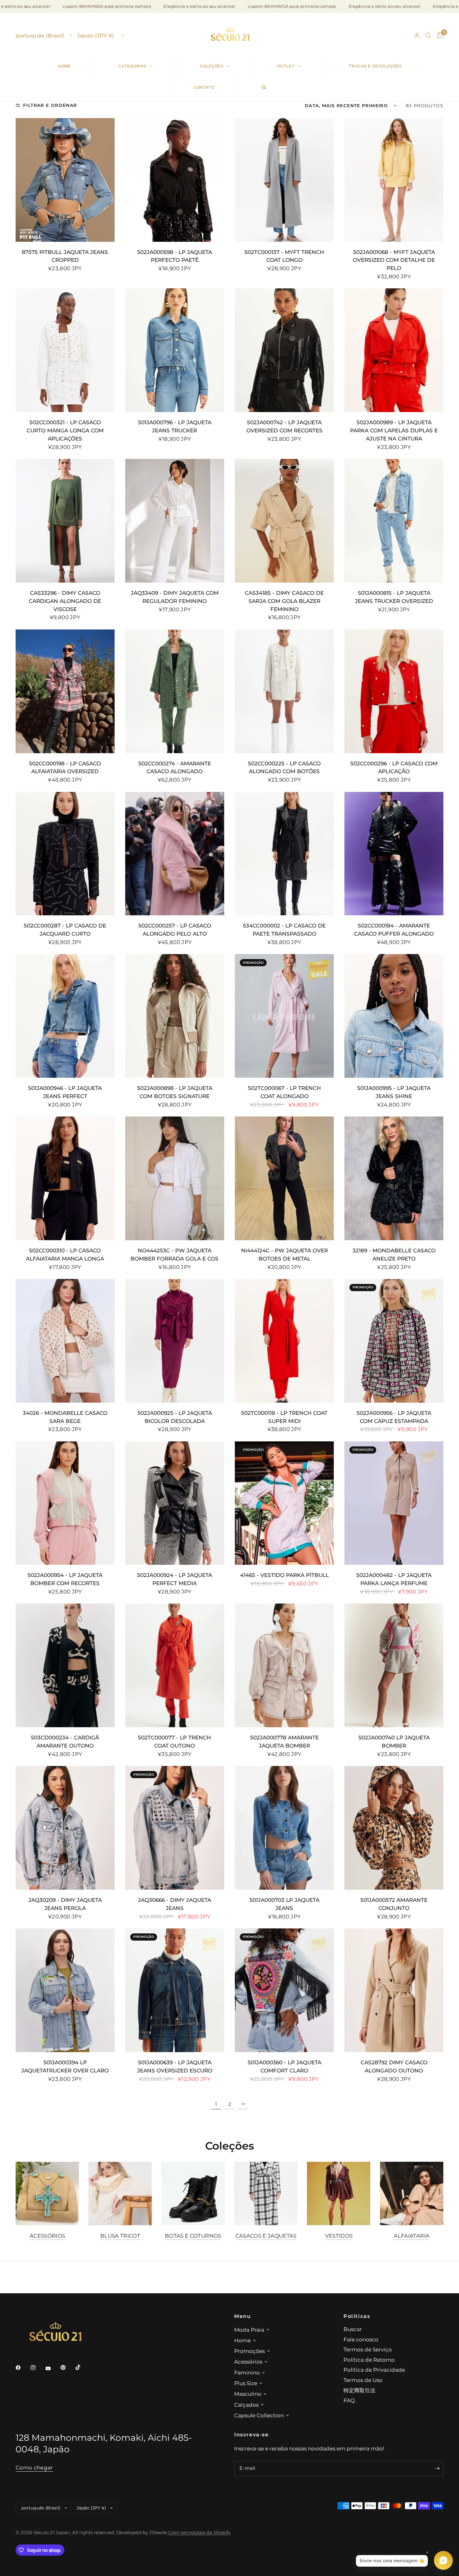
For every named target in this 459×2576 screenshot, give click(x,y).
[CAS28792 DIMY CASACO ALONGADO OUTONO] (394, 1990)
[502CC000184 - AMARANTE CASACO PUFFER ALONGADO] (394, 854)
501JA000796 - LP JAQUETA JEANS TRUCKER (175, 426)
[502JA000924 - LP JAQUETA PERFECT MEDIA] (175, 1503)
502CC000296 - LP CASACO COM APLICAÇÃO (394, 767)
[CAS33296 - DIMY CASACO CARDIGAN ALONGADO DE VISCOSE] (65, 521)
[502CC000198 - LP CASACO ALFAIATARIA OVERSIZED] (65, 691)
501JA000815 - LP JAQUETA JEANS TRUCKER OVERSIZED (394, 597)
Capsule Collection (259, 2415)
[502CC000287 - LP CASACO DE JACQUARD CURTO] (65, 854)
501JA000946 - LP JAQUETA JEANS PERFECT (65, 1092)
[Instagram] (37, 2368)
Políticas (357, 2316)
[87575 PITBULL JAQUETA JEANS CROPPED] (65, 180)
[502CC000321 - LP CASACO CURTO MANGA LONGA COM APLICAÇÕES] (65, 350)
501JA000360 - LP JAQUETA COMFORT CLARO (284, 2066)
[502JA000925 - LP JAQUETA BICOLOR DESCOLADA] (175, 1341)
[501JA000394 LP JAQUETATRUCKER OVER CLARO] (65, 1990)
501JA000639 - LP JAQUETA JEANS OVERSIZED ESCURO (175, 2066)
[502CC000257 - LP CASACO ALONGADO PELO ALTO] (175, 854)
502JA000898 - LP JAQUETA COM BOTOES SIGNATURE (175, 1092)
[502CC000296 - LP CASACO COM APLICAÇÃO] (394, 691)
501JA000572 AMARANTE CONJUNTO (394, 1904)
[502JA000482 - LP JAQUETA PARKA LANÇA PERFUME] (394, 1503)
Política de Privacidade (374, 2370)
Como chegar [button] (34, 2468)
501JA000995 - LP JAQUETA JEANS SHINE (394, 1092)
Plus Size (246, 2383)
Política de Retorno (369, 2360)
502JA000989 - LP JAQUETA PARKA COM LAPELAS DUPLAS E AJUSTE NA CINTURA (394, 430)
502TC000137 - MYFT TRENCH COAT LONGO (284, 256)
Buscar (353, 2329)
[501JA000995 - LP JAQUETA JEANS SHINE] (394, 1016)
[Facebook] (22, 2368)
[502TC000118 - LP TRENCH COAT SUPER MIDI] (284, 1341)
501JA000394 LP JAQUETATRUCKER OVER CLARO (65, 2066)
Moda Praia (249, 2330)
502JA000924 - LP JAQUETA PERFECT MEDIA (175, 1579)
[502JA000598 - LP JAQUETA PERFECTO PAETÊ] (175, 180)
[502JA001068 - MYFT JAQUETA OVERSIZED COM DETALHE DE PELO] (394, 180)
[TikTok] (82, 2367)
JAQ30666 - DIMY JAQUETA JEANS (175, 1904)
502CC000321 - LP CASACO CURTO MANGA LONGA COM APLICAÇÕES (65, 430)
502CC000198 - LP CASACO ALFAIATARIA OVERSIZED (65, 767)
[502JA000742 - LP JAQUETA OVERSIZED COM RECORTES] (284, 350)
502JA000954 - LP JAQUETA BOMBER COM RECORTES (65, 1579)
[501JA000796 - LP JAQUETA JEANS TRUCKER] (175, 350)
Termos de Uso (363, 2380)
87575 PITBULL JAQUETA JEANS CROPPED (65, 256)
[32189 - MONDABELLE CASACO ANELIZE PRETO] (394, 1178)
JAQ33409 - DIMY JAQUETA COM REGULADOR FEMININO (175, 597)
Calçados (246, 2405)
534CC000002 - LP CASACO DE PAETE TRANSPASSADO (284, 930)
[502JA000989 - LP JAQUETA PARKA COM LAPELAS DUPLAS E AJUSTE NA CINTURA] (394, 350)
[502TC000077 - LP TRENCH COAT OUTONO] (175, 1665)
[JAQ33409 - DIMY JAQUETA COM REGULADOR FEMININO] (175, 521)
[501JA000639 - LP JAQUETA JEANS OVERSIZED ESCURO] (175, 1990)
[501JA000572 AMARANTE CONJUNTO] (394, 1828)
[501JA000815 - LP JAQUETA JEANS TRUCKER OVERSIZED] (394, 521)
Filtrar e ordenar (50, 105)
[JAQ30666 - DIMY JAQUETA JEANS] (175, 1828)
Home (242, 2340)
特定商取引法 (359, 2390)
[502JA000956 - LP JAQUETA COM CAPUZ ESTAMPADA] (394, 1341)
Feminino (247, 2372)
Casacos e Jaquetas (266, 2236)
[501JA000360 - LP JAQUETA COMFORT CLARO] (284, 1990)
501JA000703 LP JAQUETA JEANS (284, 1904)
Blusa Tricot (120, 2236)
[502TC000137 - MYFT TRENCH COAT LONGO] (284, 180)
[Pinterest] (67, 2367)
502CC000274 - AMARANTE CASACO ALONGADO (175, 767)
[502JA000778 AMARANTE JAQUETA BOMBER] (284, 1665)
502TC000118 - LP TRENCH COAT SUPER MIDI (284, 1417)
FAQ (349, 2400)
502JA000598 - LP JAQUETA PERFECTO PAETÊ (175, 256)
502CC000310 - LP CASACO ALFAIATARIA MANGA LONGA (65, 1254)
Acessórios (47, 2236)
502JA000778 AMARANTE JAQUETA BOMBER (284, 1741)
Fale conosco (361, 2339)
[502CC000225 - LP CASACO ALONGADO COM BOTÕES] (284, 691)
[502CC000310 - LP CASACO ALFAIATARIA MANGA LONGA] (65, 1178)
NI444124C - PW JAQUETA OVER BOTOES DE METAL (284, 1254)
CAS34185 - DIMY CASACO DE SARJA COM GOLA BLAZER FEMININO (284, 601)
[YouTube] (52, 2368)
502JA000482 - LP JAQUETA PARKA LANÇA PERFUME (394, 1579)
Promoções (249, 2351)
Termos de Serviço (368, 2349)
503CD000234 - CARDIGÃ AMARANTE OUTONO (65, 1741)
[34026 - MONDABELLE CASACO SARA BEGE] (65, 1341)
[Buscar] (428, 36)
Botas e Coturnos (193, 2236)
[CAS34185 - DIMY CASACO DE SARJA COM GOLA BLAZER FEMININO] (284, 521)
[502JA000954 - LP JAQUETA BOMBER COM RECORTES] (65, 1503)
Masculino (248, 2394)
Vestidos (339, 2236)
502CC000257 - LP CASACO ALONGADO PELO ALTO (175, 930)
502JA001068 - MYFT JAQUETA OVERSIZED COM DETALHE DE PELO (394, 260)
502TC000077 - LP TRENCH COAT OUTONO (175, 1741)
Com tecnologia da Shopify (200, 2533)
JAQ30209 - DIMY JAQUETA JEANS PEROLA (65, 1904)
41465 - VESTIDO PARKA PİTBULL (284, 1575)
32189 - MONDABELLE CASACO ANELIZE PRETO (394, 1254)
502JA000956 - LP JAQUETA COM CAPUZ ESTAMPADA (394, 1417)
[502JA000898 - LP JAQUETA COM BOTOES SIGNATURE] (175, 1016)
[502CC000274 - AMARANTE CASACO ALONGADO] (175, 691)
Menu (242, 2316)
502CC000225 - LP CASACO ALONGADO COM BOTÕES (284, 767)
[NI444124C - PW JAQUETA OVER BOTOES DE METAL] (284, 1178)
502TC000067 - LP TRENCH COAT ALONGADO (284, 1092)
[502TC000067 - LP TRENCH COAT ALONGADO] (284, 1016)
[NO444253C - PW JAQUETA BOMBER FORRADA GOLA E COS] (175, 1178)
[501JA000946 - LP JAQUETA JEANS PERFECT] (65, 1016)
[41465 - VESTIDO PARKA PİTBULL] (284, 1503)
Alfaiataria (412, 2236)
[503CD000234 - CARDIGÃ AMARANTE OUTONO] (65, 1665)
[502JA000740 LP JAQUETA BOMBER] (394, 1665)
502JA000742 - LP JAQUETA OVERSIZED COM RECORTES (284, 426)
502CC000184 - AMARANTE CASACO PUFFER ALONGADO (394, 930)
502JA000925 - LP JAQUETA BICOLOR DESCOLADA (175, 1417)
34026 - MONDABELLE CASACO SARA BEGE (65, 1417)
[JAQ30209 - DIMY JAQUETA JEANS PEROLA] (65, 1828)
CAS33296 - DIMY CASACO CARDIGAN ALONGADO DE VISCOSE (65, 601)
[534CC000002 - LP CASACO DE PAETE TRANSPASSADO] (284, 854)
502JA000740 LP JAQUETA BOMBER (394, 1741)
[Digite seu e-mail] (437, 2469)
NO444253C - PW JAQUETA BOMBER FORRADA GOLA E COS (175, 1254)
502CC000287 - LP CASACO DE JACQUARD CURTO (65, 930)
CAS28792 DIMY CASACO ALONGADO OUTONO (394, 2066)
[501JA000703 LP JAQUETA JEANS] (284, 1828)
